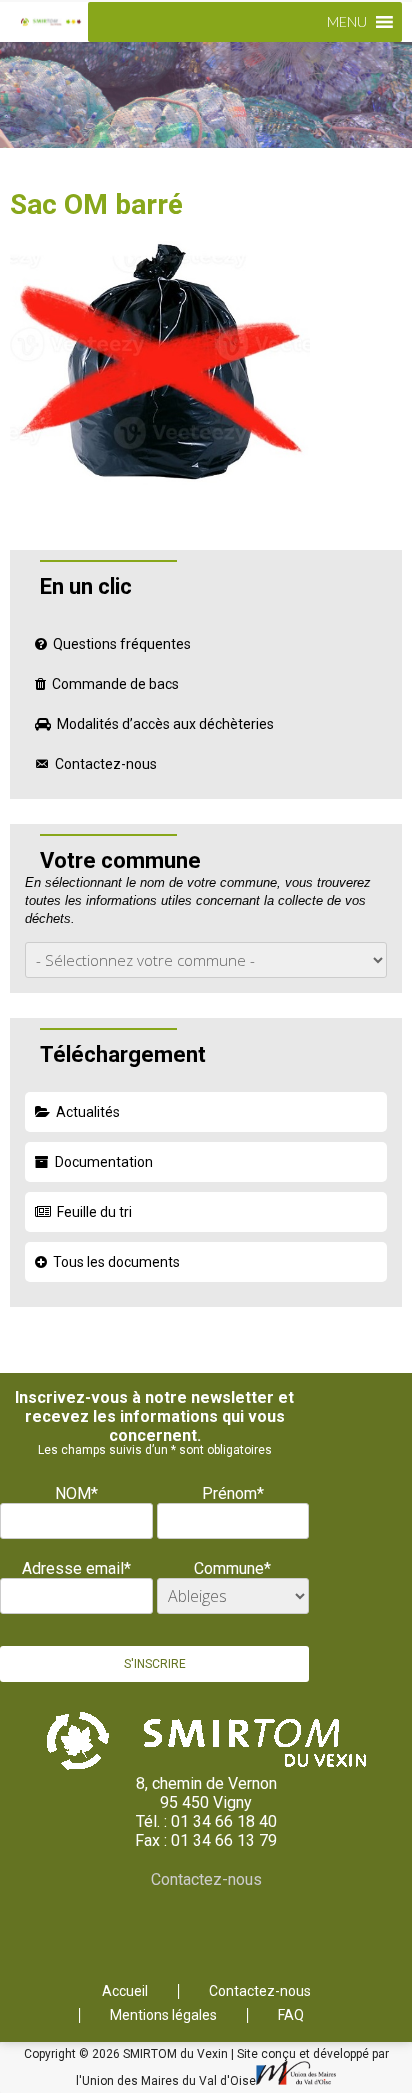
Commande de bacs (115, 684)
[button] (347, 22)
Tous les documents (116, 1262)
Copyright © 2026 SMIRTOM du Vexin (127, 2054)
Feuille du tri (94, 1212)
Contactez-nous (106, 764)
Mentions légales (163, 2015)
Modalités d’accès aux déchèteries (165, 724)
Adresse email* (76, 1568)
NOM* (76, 1493)
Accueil (125, 1991)
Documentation (104, 1162)
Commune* (232, 1568)
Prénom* (233, 1493)
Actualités (88, 1112)
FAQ (291, 2015)
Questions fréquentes (122, 644)
